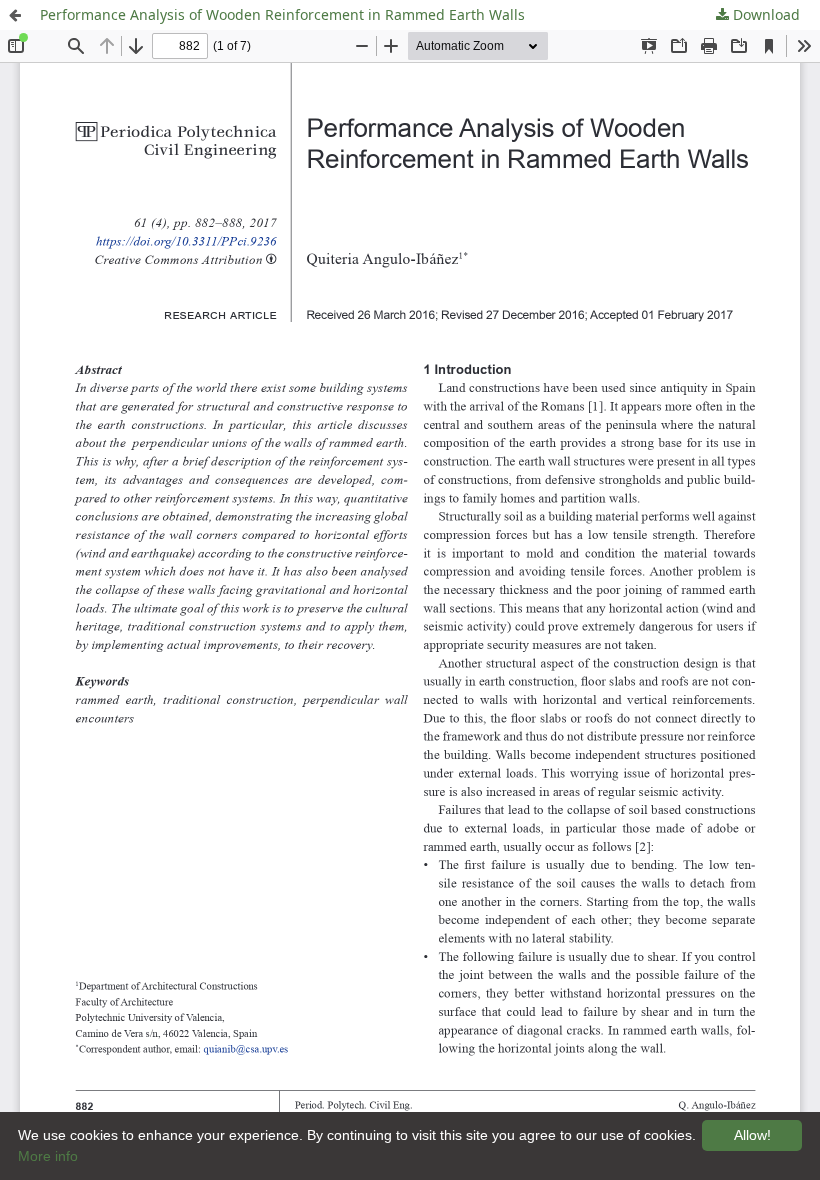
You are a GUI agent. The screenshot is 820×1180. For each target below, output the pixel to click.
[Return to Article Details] (15, 15)
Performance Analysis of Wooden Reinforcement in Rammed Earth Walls (282, 14)
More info (48, 1156)
